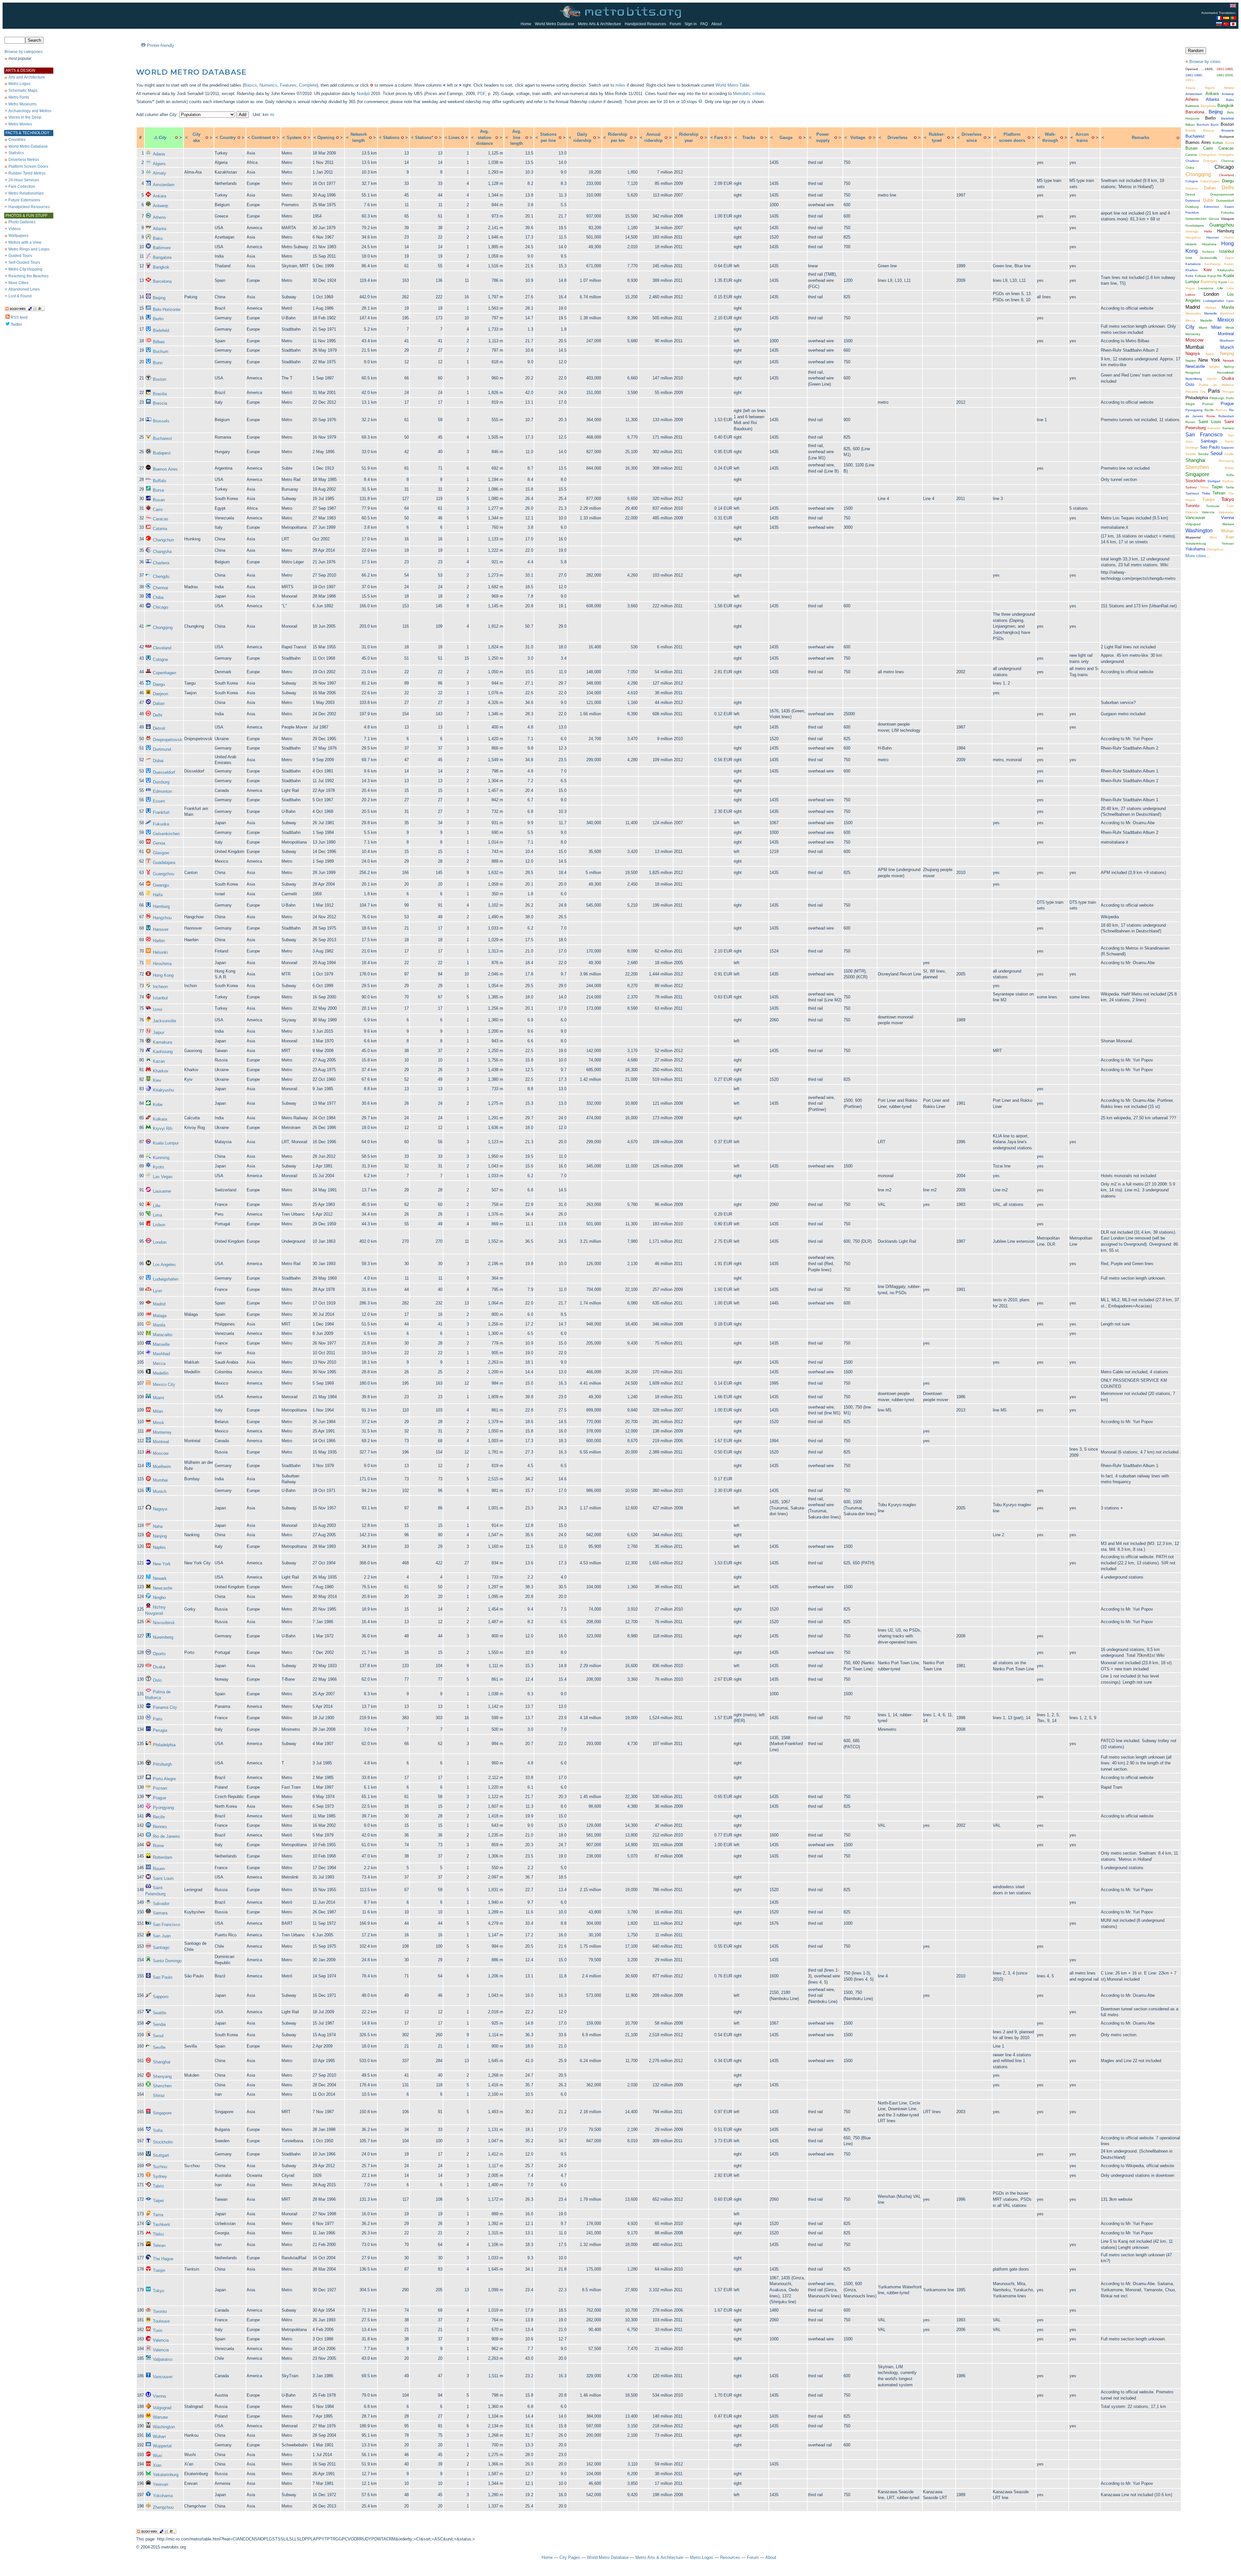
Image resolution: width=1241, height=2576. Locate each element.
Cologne (160, 660)
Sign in (691, 24)
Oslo (157, 1680)
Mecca (159, 1363)
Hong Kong (163, 975)
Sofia (158, 2130)
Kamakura (162, 1042)
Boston (159, 379)
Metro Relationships (26, 193)
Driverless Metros (24, 160)
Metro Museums (22, 104)
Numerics (268, 85)
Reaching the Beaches (28, 276)
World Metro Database (555, 24)
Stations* (424, 138)
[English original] (1233, 6)
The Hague (163, 2259)
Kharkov (161, 1071)
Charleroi (161, 563)
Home (526, 24)
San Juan (162, 1936)
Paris (158, 1719)
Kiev (157, 1080)
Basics (250, 85)
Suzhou (160, 2167)
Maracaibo (163, 1335)
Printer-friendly (161, 45)
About (716, 24)
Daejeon (160, 694)
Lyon (157, 1291)
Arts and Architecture (27, 77)
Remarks (1140, 138)
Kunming (161, 1158)
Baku (158, 238)
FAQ (704, 24)
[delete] (176, 138)
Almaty (159, 173)
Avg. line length (517, 137)
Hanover (161, 929)
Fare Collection (22, 186)
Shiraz (159, 2096)
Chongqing (163, 628)
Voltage (858, 138)
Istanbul (160, 998)
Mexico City (164, 1384)
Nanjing (160, 1536)
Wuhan (159, 2437)
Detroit (159, 728)
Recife (159, 1817)
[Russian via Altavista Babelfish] (1219, 24)
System (294, 138)
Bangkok (161, 267)
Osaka (159, 1667)
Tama (158, 2215)
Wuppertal (162, 2446)
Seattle (159, 2013)
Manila (159, 1325)
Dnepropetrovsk (168, 740)
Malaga (160, 1316)
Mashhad (161, 1354)
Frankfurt (161, 812)
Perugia (160, 1730)
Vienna (159, 2396)
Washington (164, 2427)
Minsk (159, 1423)
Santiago (161, 1948)
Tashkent (161, 2225)
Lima (157, 1215)
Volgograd (162, 2408)
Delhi (158, 715)
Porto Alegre (164, 1779)
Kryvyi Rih (163, 1128)
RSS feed (19, 317)
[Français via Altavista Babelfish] (1219, 18)
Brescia (160, 403)
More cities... (1198, 556)
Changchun (163, 540)
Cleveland (162, 648)
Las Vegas (163, 1177)
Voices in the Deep (25, 117)
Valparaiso (163, 2359)
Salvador (161, 1904)
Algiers (159, 164)
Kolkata (160, 1119)
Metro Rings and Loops (29, 249)
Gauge (786, 138)
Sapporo (161, 1997)
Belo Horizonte (167, 309)
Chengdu (161, 576)
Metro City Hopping (25, 269)
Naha (158, 1526)
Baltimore (162, 248)
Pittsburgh (162, 1764)
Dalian (159, 703)
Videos (15, 229)
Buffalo (159, 481)
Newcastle (163, 1588)
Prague (159, 1798)
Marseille (161, 1344)
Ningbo (159, 1597)
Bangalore (162, 257)
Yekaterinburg (166, 2475)
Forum (675, 24)
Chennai (160, 588)
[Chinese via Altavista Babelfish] (1226, 24)
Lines (454, 138)
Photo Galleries (22, 222)
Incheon (160, 987)
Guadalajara (164, 862)
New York (162, 1564)
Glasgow (161, 853)
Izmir (158, 1010)
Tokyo (159, 2291)
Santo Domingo (167, 1961)
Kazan (159, 1061)
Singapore (162, 2113)
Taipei (158, 2201)
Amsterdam (164, 185)
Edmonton (162, 791)
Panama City (165, 1707)
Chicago (160, 607)
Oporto (159, 1654)
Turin (158, 2331)
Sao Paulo (163, 1977)
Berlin (158, 319)
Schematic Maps (23, 90)
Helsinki (160, 952)
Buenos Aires (165, 469)
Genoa (159, 843)
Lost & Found (20, 296)
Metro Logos (19, 84)
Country (228, 138)
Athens (159, 217)
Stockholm (163, 2142)
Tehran (159, 2246)
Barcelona (162, 281)
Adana (159, 154)
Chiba (158, 597)
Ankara (159, 196)
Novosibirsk (164, 1623)
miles (620, 85)
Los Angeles (164, 1265)
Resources (730, 2557)
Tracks (749, 138)
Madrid (159, 1304)
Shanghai (162, 2062)
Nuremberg (163, 1637)
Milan (158, 1411)
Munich (160, 1491)
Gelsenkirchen (166, 834)
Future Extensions (24, 200)
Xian (157, 2465)
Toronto (160, 2311)
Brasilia (160, 394)
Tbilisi (158, 2234)
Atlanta (159, 229)
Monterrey (162, 1432)
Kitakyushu (163, 1090)
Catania (160, 529)
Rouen (159, 1869)
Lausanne (162, 1191)
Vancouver (163, 2377)
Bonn (158, 363)
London (160, 1242)
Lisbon (159, 1225)
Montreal (161, 1442)
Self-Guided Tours (24, 262)
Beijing (159, 298)
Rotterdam (163, 1857)
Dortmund (162, 749)
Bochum (161, 351)
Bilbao (159, 342)
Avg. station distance (484, 137)
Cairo (158, 510)
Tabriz (159, 2186)
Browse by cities (1205, 62)
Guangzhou (164, 874)
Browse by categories (23, 52)
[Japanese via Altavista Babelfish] (1233, 24)
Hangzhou (162, 918)
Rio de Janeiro (166, 1836)
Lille (157, 1206)
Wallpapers (18, 236)
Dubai (158, 761)
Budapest (162, 453)
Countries (17, 140)
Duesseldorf (164, 772)
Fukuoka (161, 824)
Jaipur (159, 1033)
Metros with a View (25, 242)
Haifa (158, 895)
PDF (481, 94)
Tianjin (159, 2270)
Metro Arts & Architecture (599, 24)
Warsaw (160, 2417)
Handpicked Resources (645, 24)
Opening (326, 138)
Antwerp (160, 206)
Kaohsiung (163, 1052)
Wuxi (158, 2456)
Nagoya (160, 1509)
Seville (159, 2047)
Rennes (160, 1827)
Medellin (161, 1373)
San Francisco (166, 1925)
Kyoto (158, 1167)
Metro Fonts (19, 97)
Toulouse (161, 2321)
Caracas (161, 519)
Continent (261, 138)
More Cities (18, 283)
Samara (160, 1913)
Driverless (897, 138)
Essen (159, 801)
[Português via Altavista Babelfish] (1233, 18)
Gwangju (161, 885)
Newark (160, 1578)
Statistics (16, 153)
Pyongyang (163, 1808)
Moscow (161, 1453)
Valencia (161, 2340)
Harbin (159, 941)
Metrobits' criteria (749, 94)
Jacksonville (164, 1021)
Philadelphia (164, 1745)
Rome (158, 1846)
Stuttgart (161, 2155)
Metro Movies (20, 124)
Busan (159, 500)
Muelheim (162, 1467)
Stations (391, 138)
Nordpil (363, 94)
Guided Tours (20, 256)
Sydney (160, 2176)
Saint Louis (163, 1878)
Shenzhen (162, 2086)
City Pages (570, 2557)
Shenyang (162, 2076)
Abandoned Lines (24, 289)
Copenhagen (164, 673)
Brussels (161, 421)
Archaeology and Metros (30, 111)
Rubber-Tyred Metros (27, 173)
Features (288, 85)
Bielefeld (161, 330)
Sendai (159, 2024)
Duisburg (161, 782)
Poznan (160, 1788)
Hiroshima (162, 964)
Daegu (159, 684)
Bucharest (162, 438)
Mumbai (160, 1480)
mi (272, 115)
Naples (159, 1547)
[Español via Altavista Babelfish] (1226, 18)
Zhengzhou (163, 2507)
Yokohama (163, 2496)
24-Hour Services (24, 180)
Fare (719, 138)
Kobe (158, 1105)
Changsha (162, 552)
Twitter (16, 325)
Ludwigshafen (166, 1279)
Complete (308, 85)
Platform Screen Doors (28, 166)
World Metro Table (732, 85)
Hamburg (161, 906)
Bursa (158, 490)
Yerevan (160, 2484)
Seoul (158, 2036)
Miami (159, 1398)
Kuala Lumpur (166, 1143)
